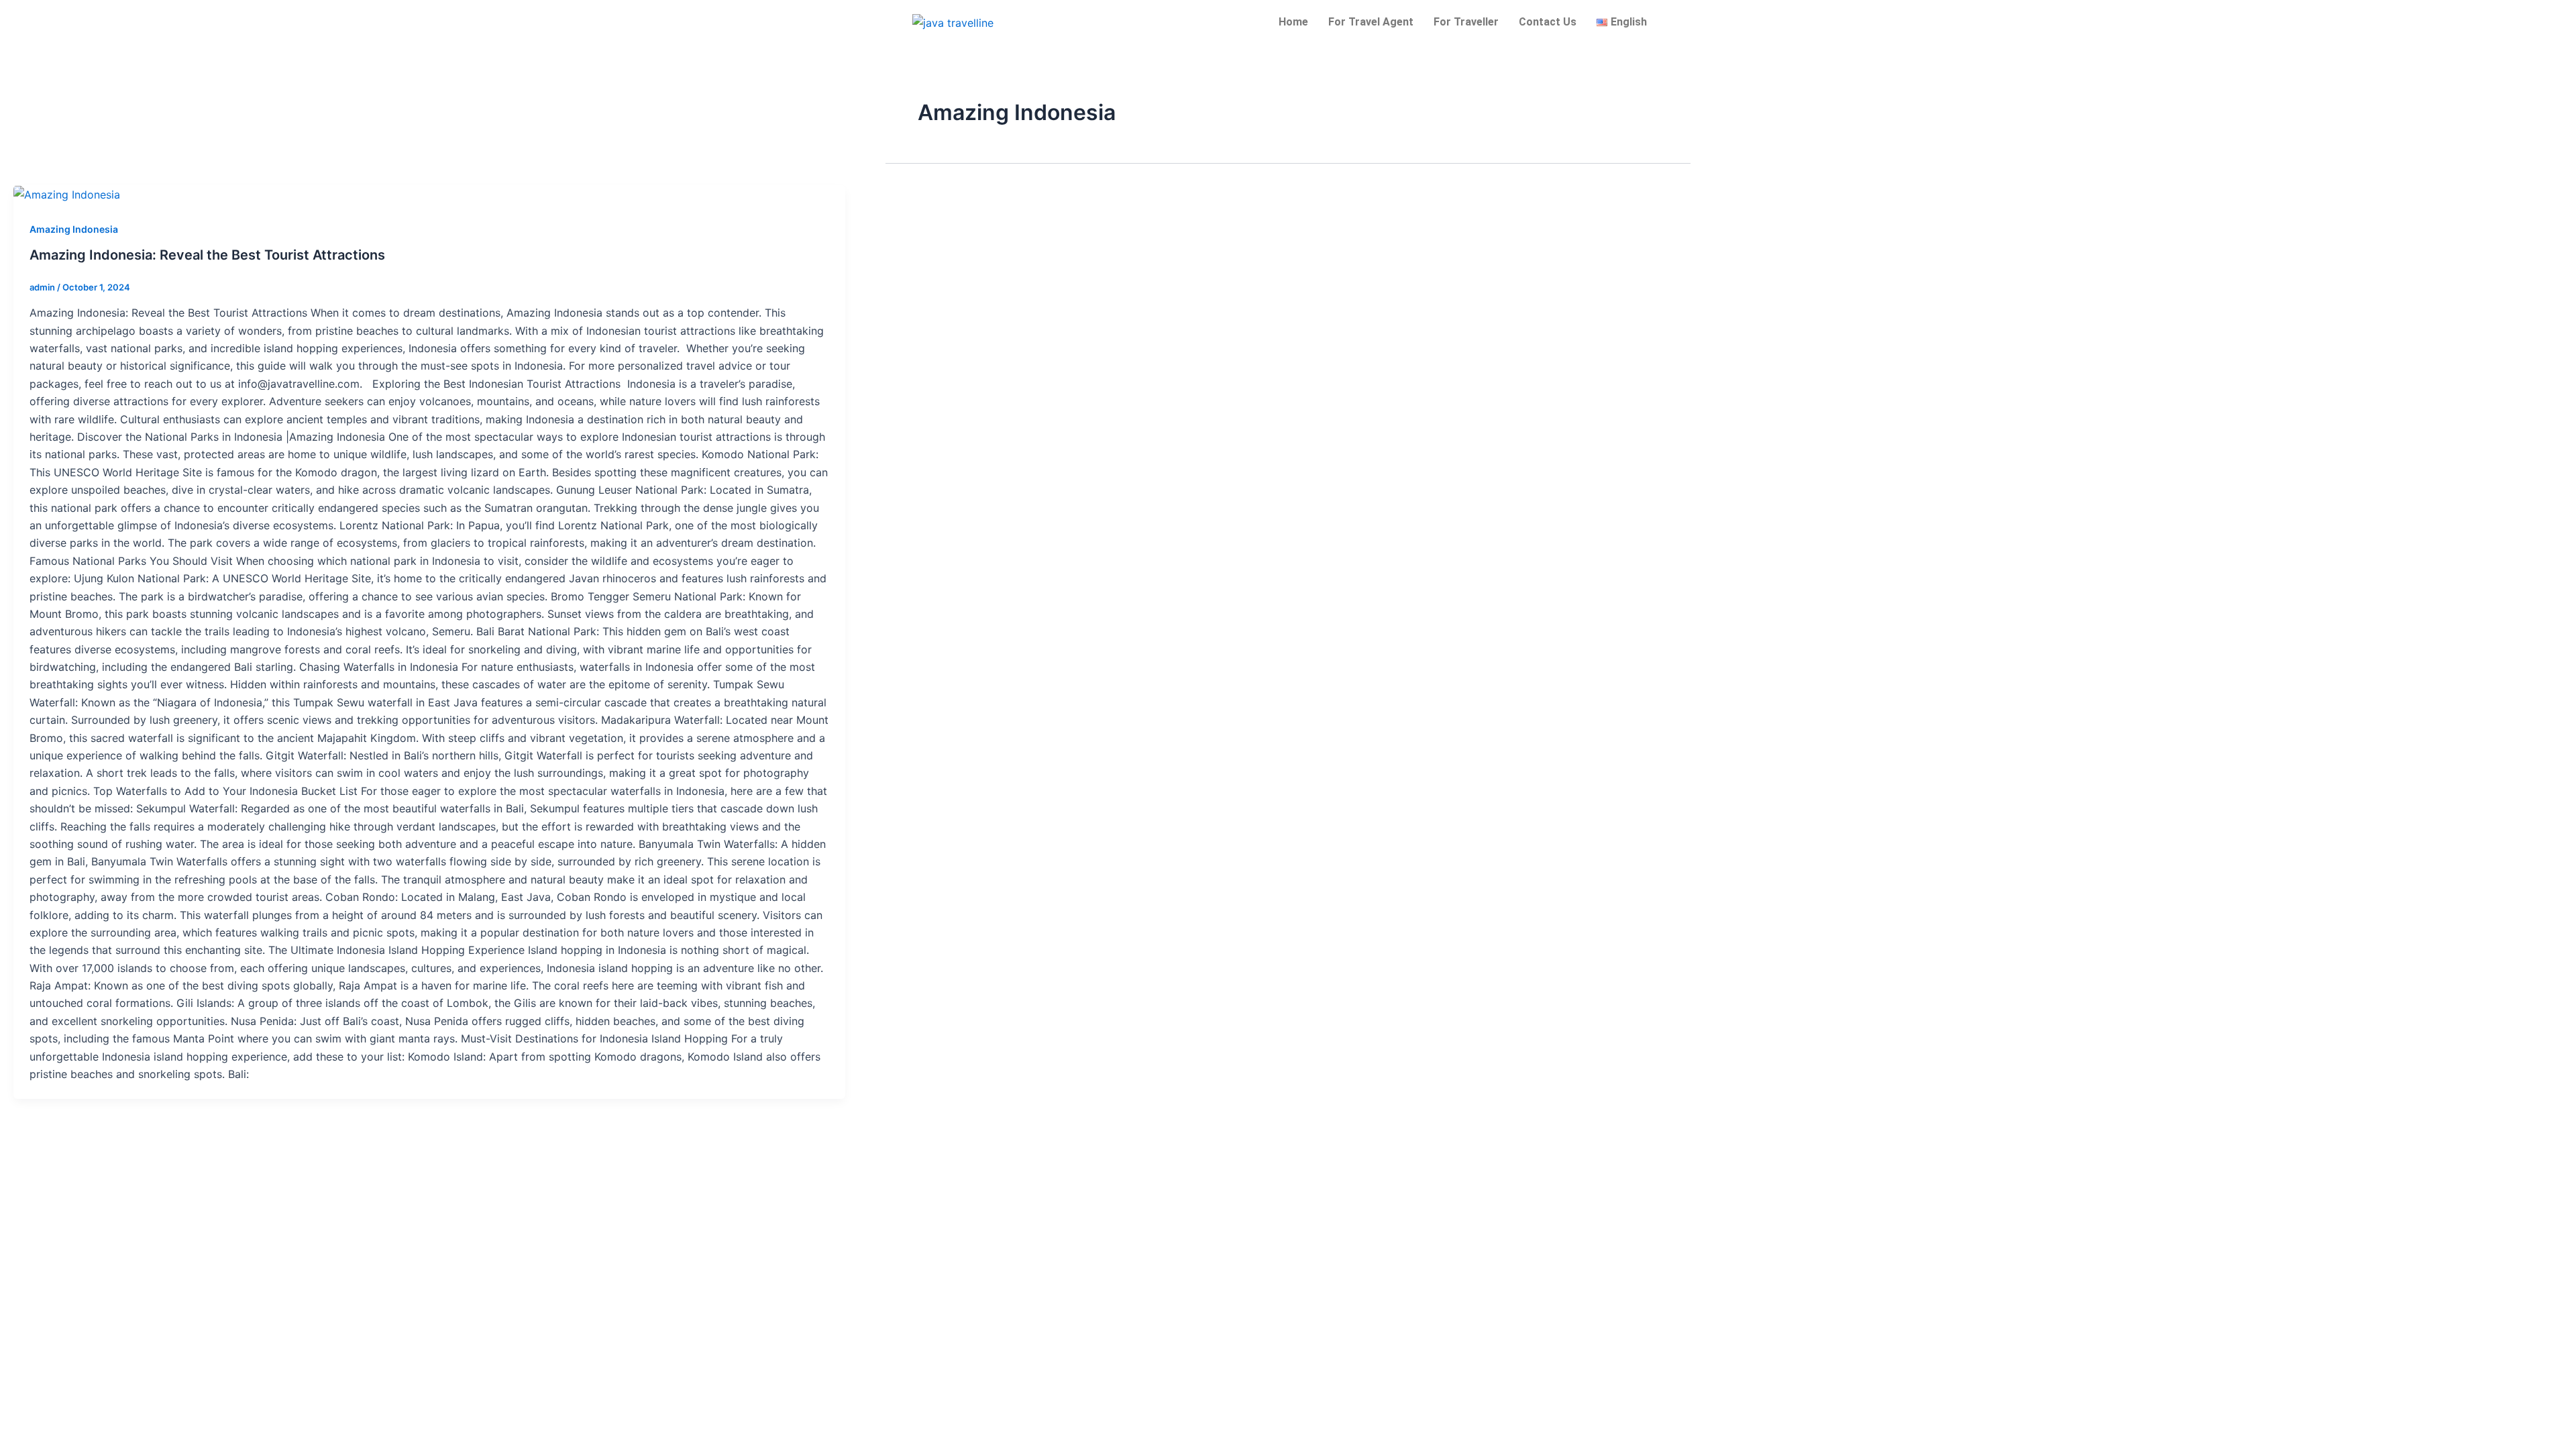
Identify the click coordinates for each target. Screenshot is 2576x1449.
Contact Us (1548, 22)
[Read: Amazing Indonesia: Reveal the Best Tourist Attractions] (67, 194)
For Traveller (1466, 22)
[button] (1625, 22)
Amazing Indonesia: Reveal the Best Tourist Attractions (207, 255)
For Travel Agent (1371, 22)
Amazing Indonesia (74, 229)
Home (1293, 22)
